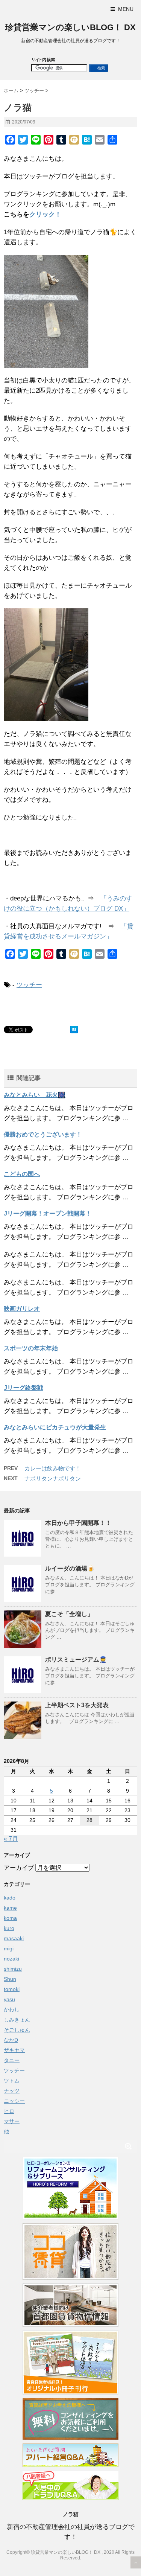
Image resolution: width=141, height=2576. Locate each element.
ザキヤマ (14, 2050)
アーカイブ (19, 1868)
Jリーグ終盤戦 (23, 1388)
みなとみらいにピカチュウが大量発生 (55, 1427)
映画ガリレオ (22, 1309)
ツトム (12, 2081)
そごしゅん (17, 2030)
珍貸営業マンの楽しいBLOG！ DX (70, 27)
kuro (9, 1928)
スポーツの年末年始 (31, 1348)
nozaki (11, 1959)
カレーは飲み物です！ (53, 1468)
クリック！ (45, 214)
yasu (9, 1999)
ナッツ (12, 2091)
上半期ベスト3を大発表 (77, 1705)
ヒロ (9, 2111)
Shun (10, 1979)
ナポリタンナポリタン (53, 1478)
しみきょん (17, 2020)
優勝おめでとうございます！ (43, 1134)
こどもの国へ (22, 1174)
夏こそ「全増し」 (69, 1614)
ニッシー (14, 2101)
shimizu (13, 1969)
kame (10, 1908)
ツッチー (29, 985)
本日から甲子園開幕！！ (78, 1523)
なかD (11, 2040)
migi (9, 1948)
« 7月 (11, 1839)
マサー (12, 2121)
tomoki (12, 1989)
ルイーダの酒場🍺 (70, 1568)
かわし (12, 2009)
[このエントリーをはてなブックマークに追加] (74, 1030)
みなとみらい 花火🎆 (35, 1095)
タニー (12, 2060)
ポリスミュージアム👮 (76, 1660)
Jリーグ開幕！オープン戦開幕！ (48, 1213)
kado (10, 1898)
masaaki (14, 1938)
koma (10, 1918)
